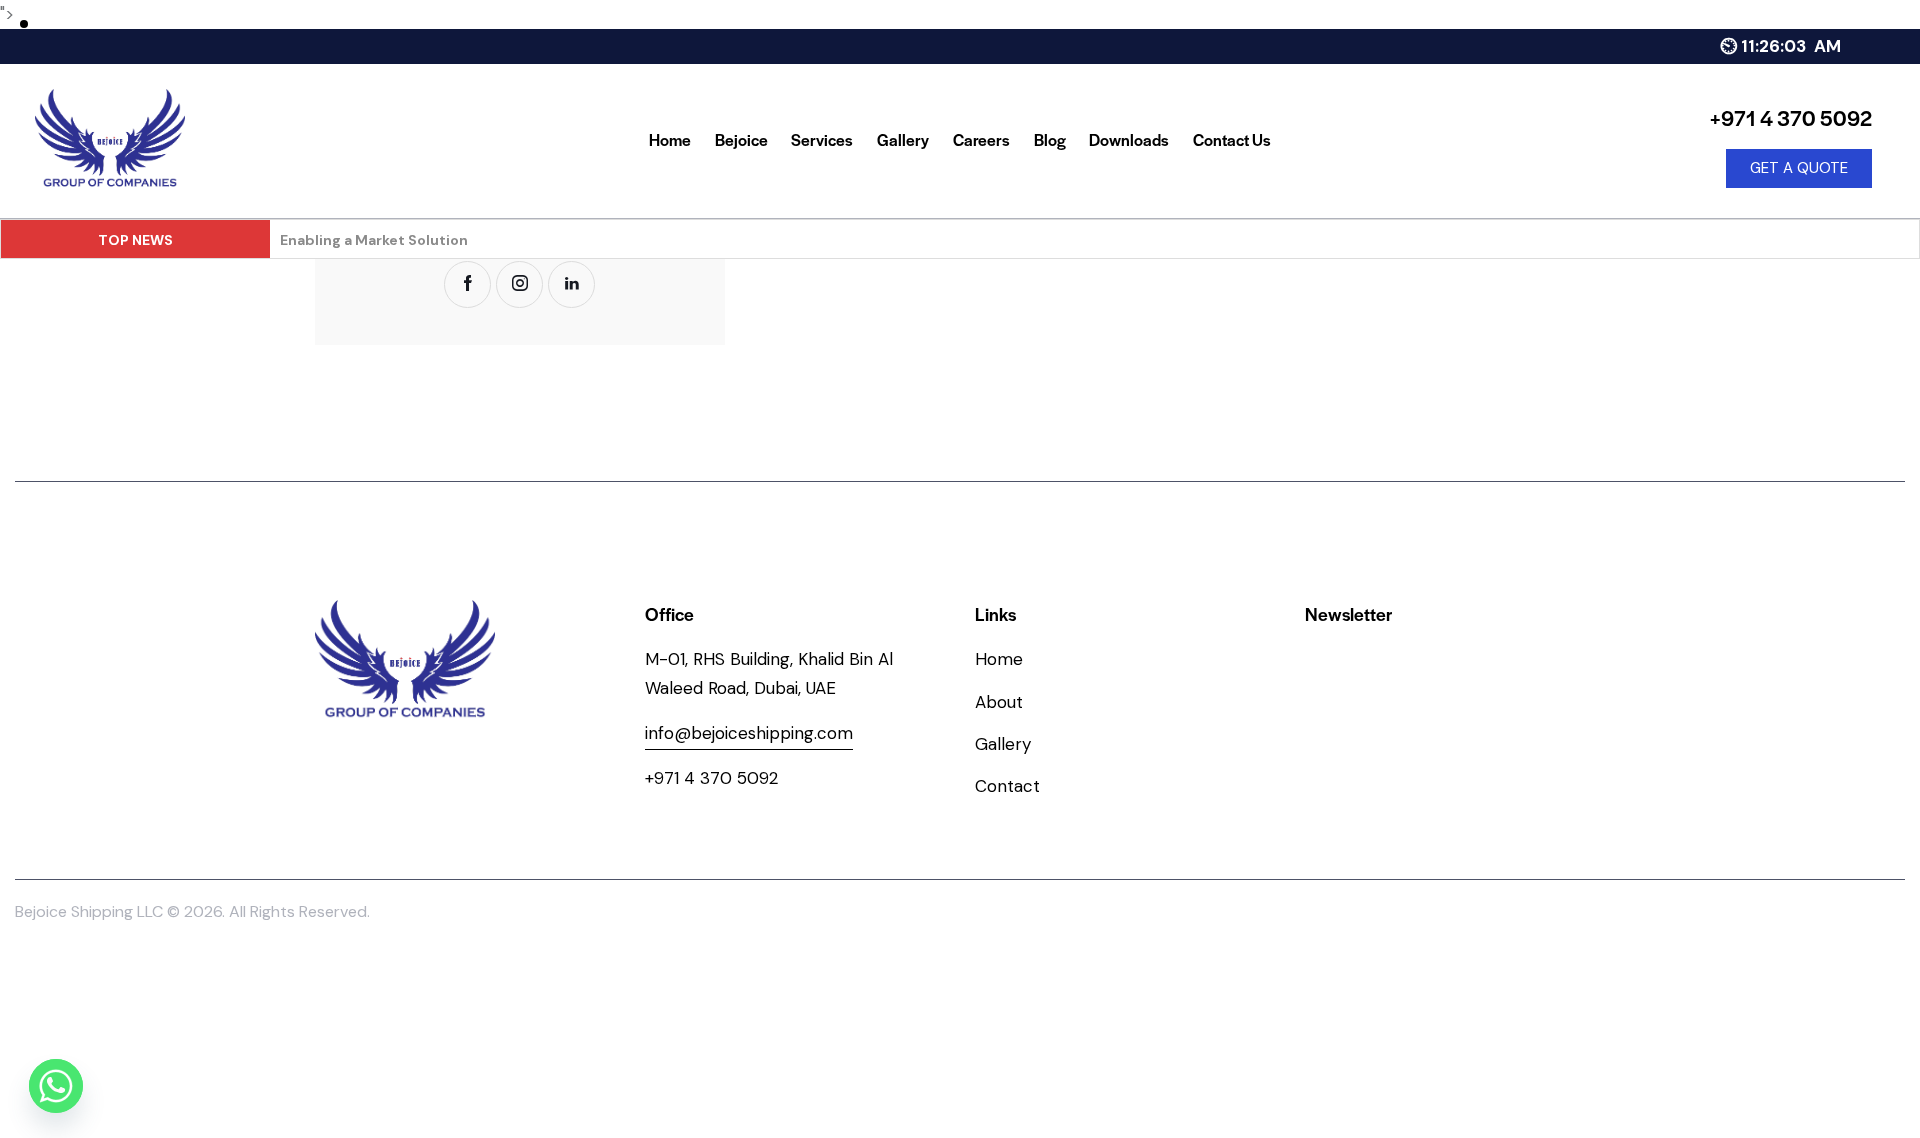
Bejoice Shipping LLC (89, 911)
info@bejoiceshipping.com (749, 733)
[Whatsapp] (56, 1086)
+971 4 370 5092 (711, 778)
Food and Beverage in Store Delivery (408, 240)
